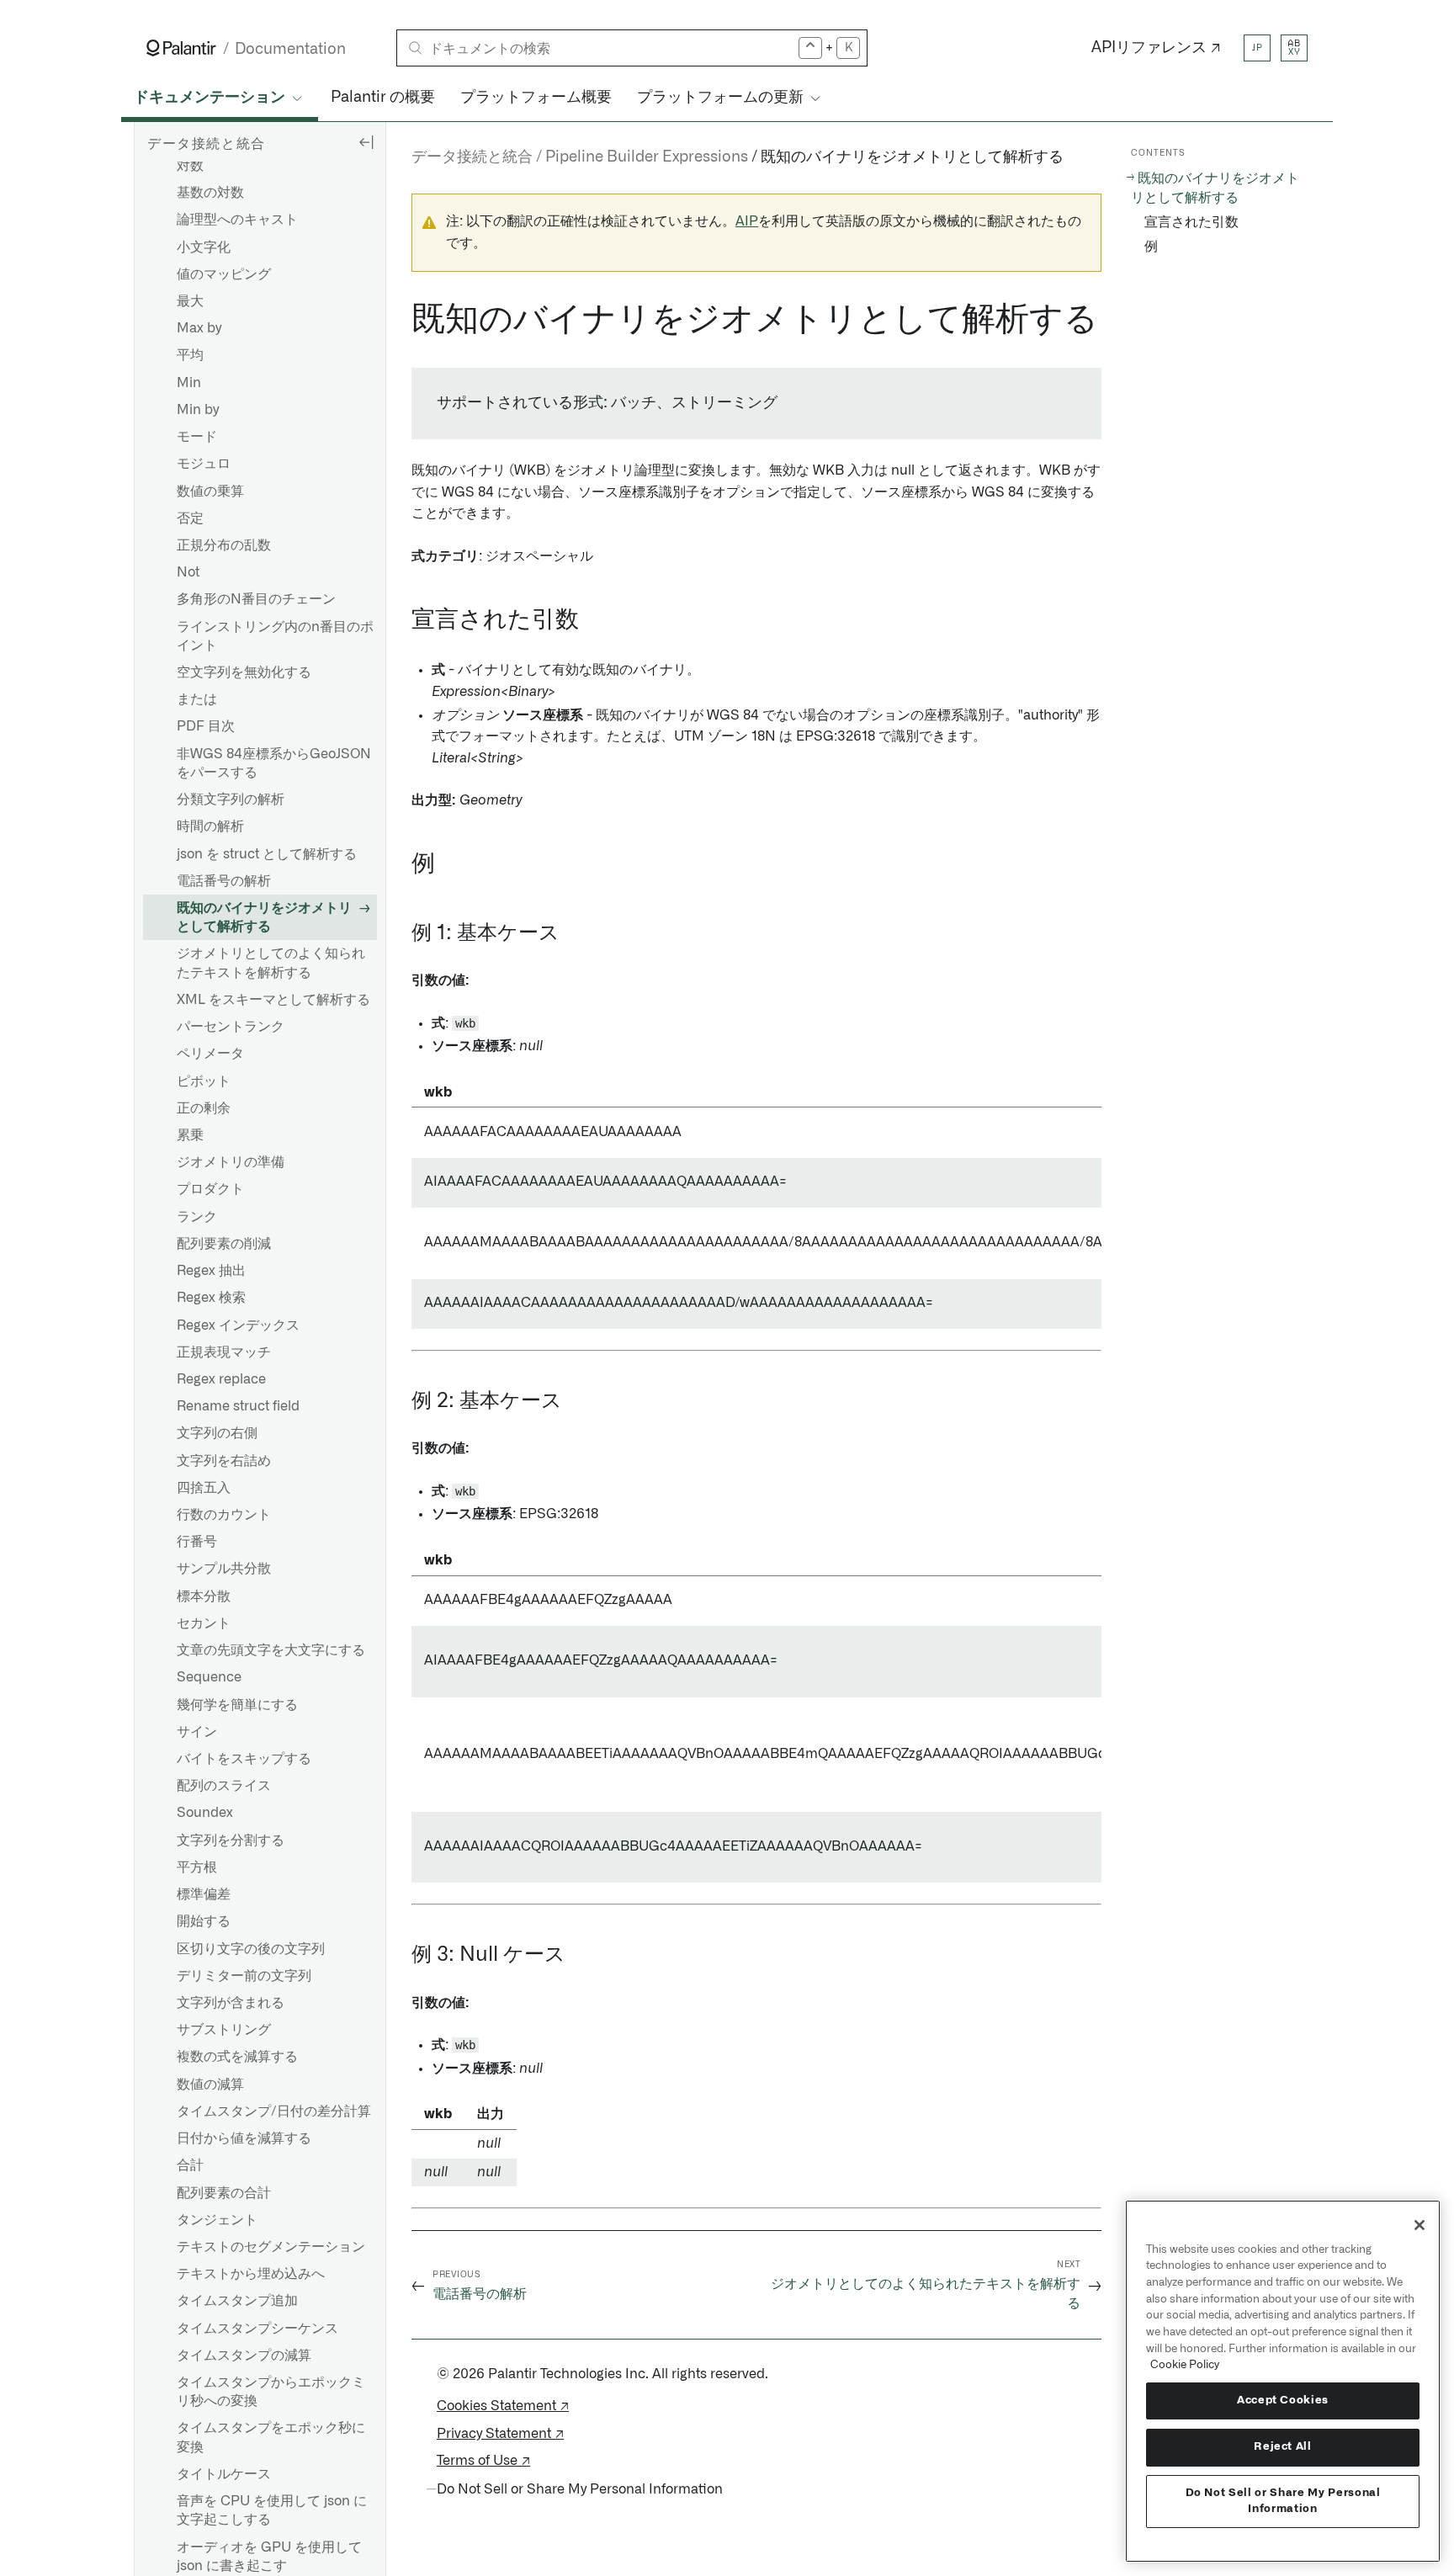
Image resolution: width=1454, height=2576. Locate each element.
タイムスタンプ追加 (237, 2301)
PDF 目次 (206, 726)
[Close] (1420, 2225)
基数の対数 (210, 193)
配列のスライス (224, 1786)
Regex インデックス (238, 1325)
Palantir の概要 (383, 98)
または (197, 699)
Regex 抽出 (211, 1271)
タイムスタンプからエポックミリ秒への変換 (271, 2392)
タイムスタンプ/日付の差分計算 (274, 2111)
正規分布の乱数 (224, 545)
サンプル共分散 (224, 1569)
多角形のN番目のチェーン (256, 599)
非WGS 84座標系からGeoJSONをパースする (274, 763)
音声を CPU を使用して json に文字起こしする (272, 2510)
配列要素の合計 (224, 2193)
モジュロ (204, 464)
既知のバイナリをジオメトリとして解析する (264, 917)
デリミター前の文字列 (244, 1976)
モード (197, 437)
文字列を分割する (231, 1840)
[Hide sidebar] (366, 141)
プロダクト (210, 1189)
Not (188, 572)
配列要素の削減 (224, 1244)
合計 (190, 2165)
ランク (197, 1217)
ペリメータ (210, 1054)
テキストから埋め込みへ (251, 2274)
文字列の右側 (217, 1433)
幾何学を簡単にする (237, 1705)
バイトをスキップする (244, 1759)
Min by (198, 410)
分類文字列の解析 (231, 799)
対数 (190, 166)
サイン (197, 1732)
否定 (190, 518)
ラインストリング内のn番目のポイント (275, 636)
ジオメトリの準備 (231, 1162)
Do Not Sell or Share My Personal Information (1283, 2501)
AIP (747, 221)
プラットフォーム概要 (536, 98)
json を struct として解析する (267, 854)
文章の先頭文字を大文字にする (271, 1650)
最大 (190, 301)
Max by (199, 328)
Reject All (1283, 2447)
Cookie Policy (1185, 2365)
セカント (204, 1623)
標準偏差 (204, 1894)
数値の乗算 (210, 491)
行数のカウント (224, 1515)
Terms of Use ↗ (483, 2461)
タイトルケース (224, 2474)
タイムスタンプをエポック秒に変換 (271, 2437)
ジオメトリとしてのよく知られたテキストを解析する (271, 963)
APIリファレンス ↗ (1156, 48)
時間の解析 (210, 826)
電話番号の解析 (224, 881)
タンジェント (217, 2220)
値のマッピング (224, 274)
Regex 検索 (211, 1298)
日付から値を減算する (244, 2138)
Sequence (209, 1677)
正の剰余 (204, 1108)
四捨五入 (204, 1488)
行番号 (197, 1542)
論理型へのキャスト (237, 220)
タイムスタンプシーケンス (257, 2329)
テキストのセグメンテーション (271, 2247)
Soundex (205, 1813)
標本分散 (204, 1596)
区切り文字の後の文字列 (251, 1949)
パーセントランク (231, 1027)
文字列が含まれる (231, 2003)
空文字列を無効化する (244, 672)
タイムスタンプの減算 (244, 2356)
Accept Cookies (1283, 2401)
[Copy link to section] (402, 320)
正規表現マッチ (224, 1352)
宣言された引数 (1191, 222)
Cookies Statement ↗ (503, 2406)
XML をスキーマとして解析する (273, 1000)
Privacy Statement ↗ (500, 2434)
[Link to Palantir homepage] (181, 48)
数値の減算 (210, 2085)
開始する (204, 1921)
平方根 (197, 1867)
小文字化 (204, 247)
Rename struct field (238, 1406)
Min (189, 383)
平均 (190, 355)
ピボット (204, 1081)
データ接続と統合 (472, 157)
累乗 (190, 1135)
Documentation (290, 49)
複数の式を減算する (237, 2057)
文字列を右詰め (224, 1461)
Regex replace (221, 1379)
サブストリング (224, 2030)
